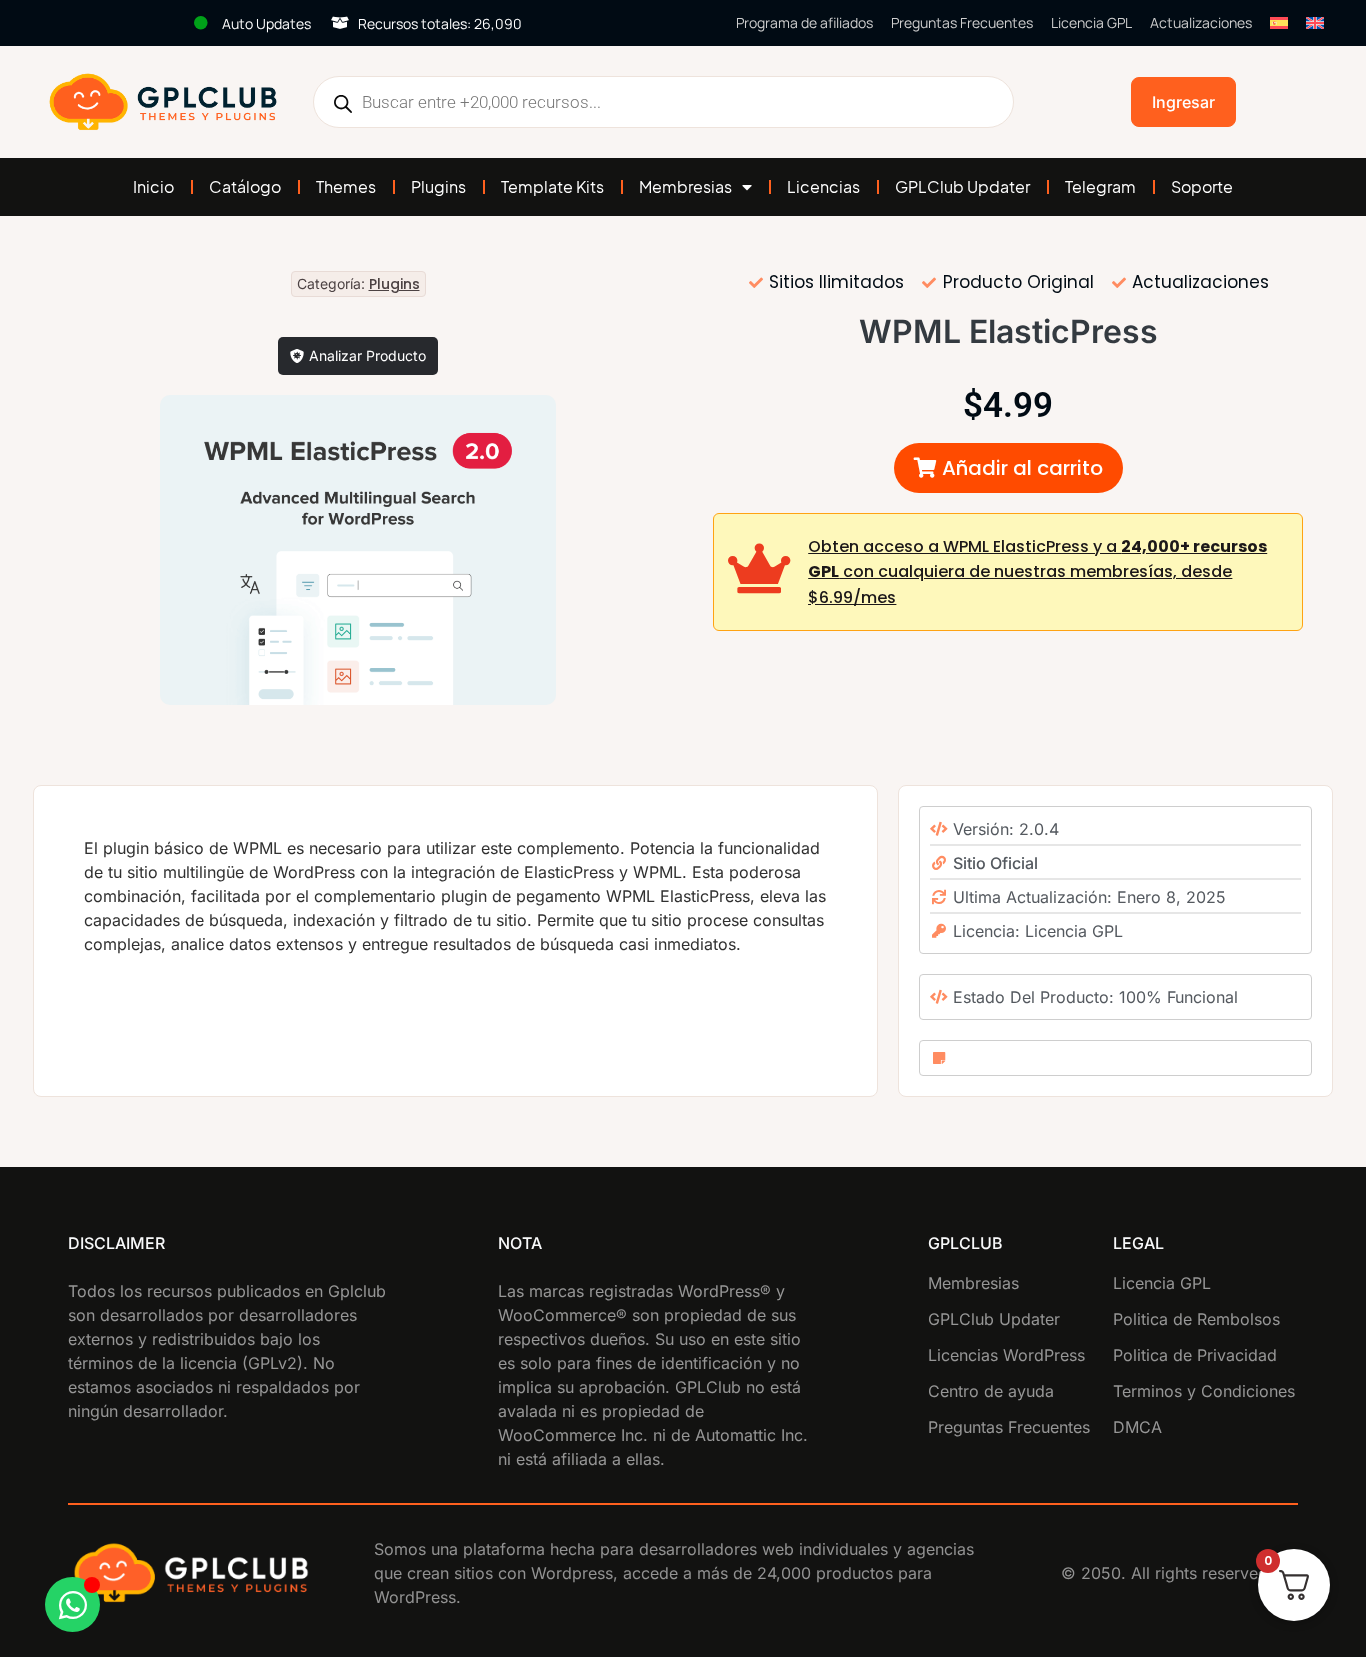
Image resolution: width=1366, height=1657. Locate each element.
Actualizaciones (1201, 22)
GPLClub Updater (962, 186)
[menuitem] (1279, 23)
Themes (346, 186)
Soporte (1202, 186)
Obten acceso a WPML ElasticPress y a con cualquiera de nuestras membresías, (1037, 572)
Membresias (685, 186)
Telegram (1100, 186)
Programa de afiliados (804, 22)
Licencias (823, 186)
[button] (1008, 468)
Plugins (438, 186)
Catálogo (245, 186)
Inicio (153, 186)
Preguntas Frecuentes (962, 22)
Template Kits (552, 186)
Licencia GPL (1091, 22)
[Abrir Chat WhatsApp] (72, 1604)
